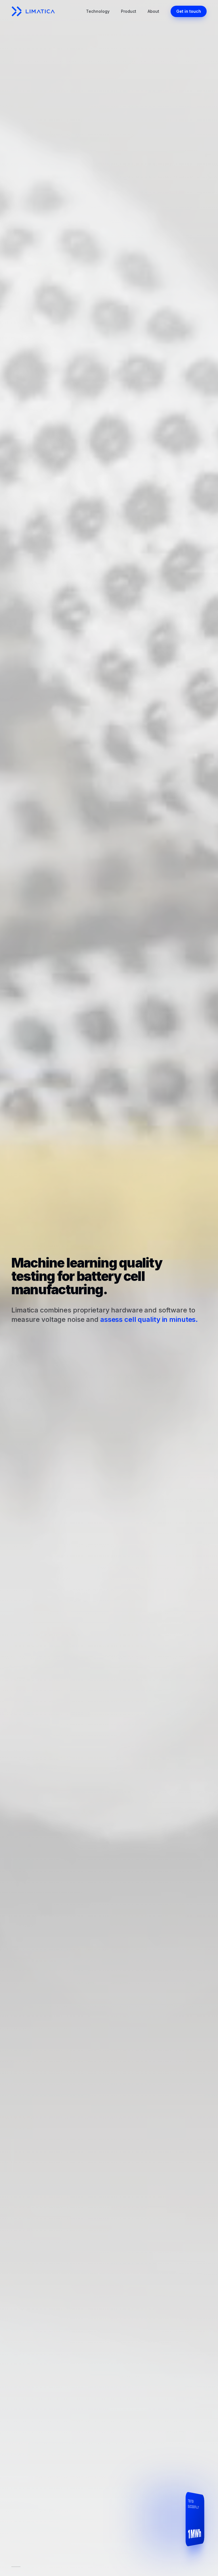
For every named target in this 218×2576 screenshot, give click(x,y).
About (153, 11)
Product (129, 11)
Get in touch (189, 11)
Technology (98, 11)
